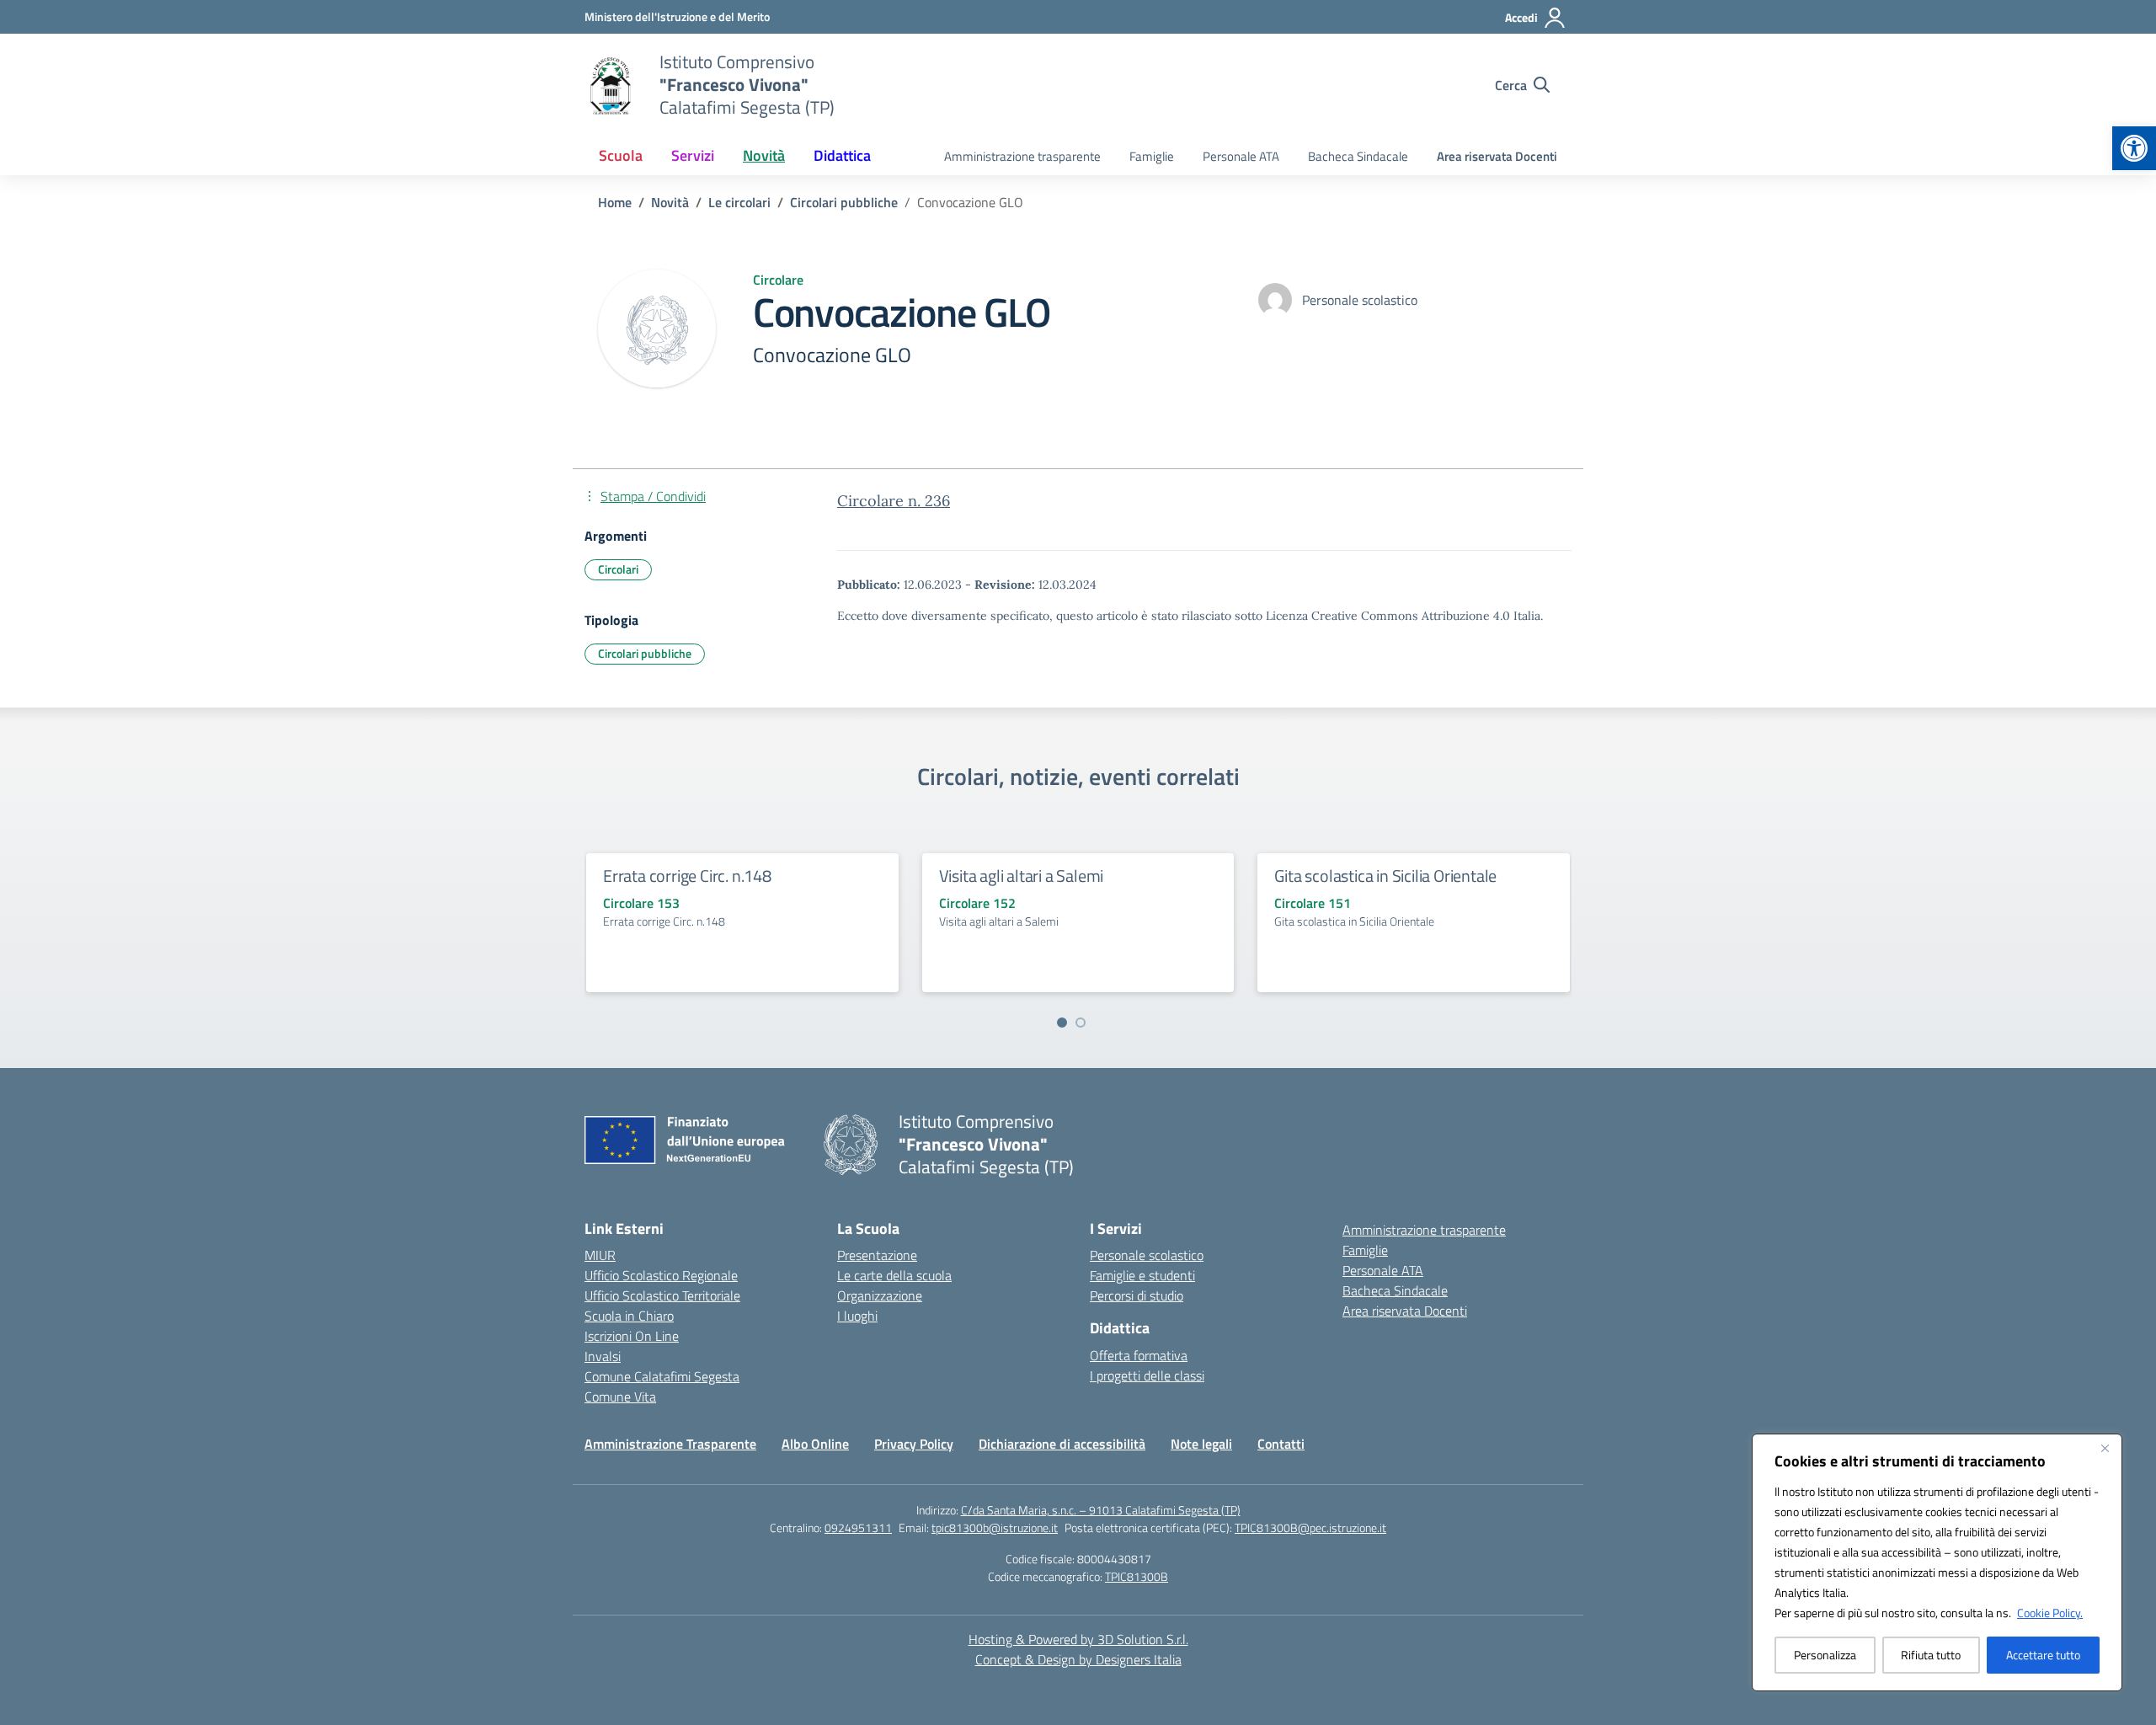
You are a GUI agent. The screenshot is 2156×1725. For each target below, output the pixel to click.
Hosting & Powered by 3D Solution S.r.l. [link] (1078, 1639)
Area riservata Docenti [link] (1497, 156)
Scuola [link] (621, 155)
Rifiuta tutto (1931, 1655)
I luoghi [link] (857, 1316)
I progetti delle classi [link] (1147, 1375)
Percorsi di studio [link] (1137, 1295)
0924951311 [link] (858, 1527)
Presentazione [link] (877, 1255)
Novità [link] (764, 155)
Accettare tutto (2043, 1655)
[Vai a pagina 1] (1062, 1023)
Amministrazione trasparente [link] (1022, 156)
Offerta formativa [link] (1139, 1355)
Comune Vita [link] (620, 1397)
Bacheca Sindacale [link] (1358, 156)
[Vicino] (2105, 1448)
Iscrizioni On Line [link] (632, 1336)
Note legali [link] (1201, 1444)
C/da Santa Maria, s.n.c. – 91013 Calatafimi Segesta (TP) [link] (1101, 1510)
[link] (2134, 148)
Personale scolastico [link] (1147, 1255)
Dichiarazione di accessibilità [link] (1062, 1444)
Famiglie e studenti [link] (1142, 1275)
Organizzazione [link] (880, 1295)
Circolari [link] (618, 569)
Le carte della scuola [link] (894, 1275)
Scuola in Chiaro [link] (629, 1316)
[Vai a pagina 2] (1081, 1023)
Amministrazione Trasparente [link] (670, 1444)
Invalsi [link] (603, 1356)
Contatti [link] (1281, 1444)
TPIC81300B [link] (1137, 1576)
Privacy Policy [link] (914, 1444)
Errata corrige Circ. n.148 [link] (687, 876)
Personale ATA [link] (1241, 156)
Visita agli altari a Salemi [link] (1022, 876)
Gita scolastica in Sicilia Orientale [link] (1385, 876)
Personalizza (1825, 1655)
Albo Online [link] (815, 1444)
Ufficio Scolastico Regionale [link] (661, 1275)
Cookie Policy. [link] (2050, 1613)
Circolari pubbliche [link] (645, 653)
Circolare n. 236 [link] (894, 501)
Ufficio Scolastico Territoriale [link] (662, 1295)
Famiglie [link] (1152, 156)
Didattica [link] (842, 155)
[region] (1937, 1562)
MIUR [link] (600, 1255)
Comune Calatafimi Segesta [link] (662, 1376)
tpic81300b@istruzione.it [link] (995, 1527)
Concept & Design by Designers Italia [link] (1078, 1659)
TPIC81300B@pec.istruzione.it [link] (1310, 1527)
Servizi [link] (693, 155)
